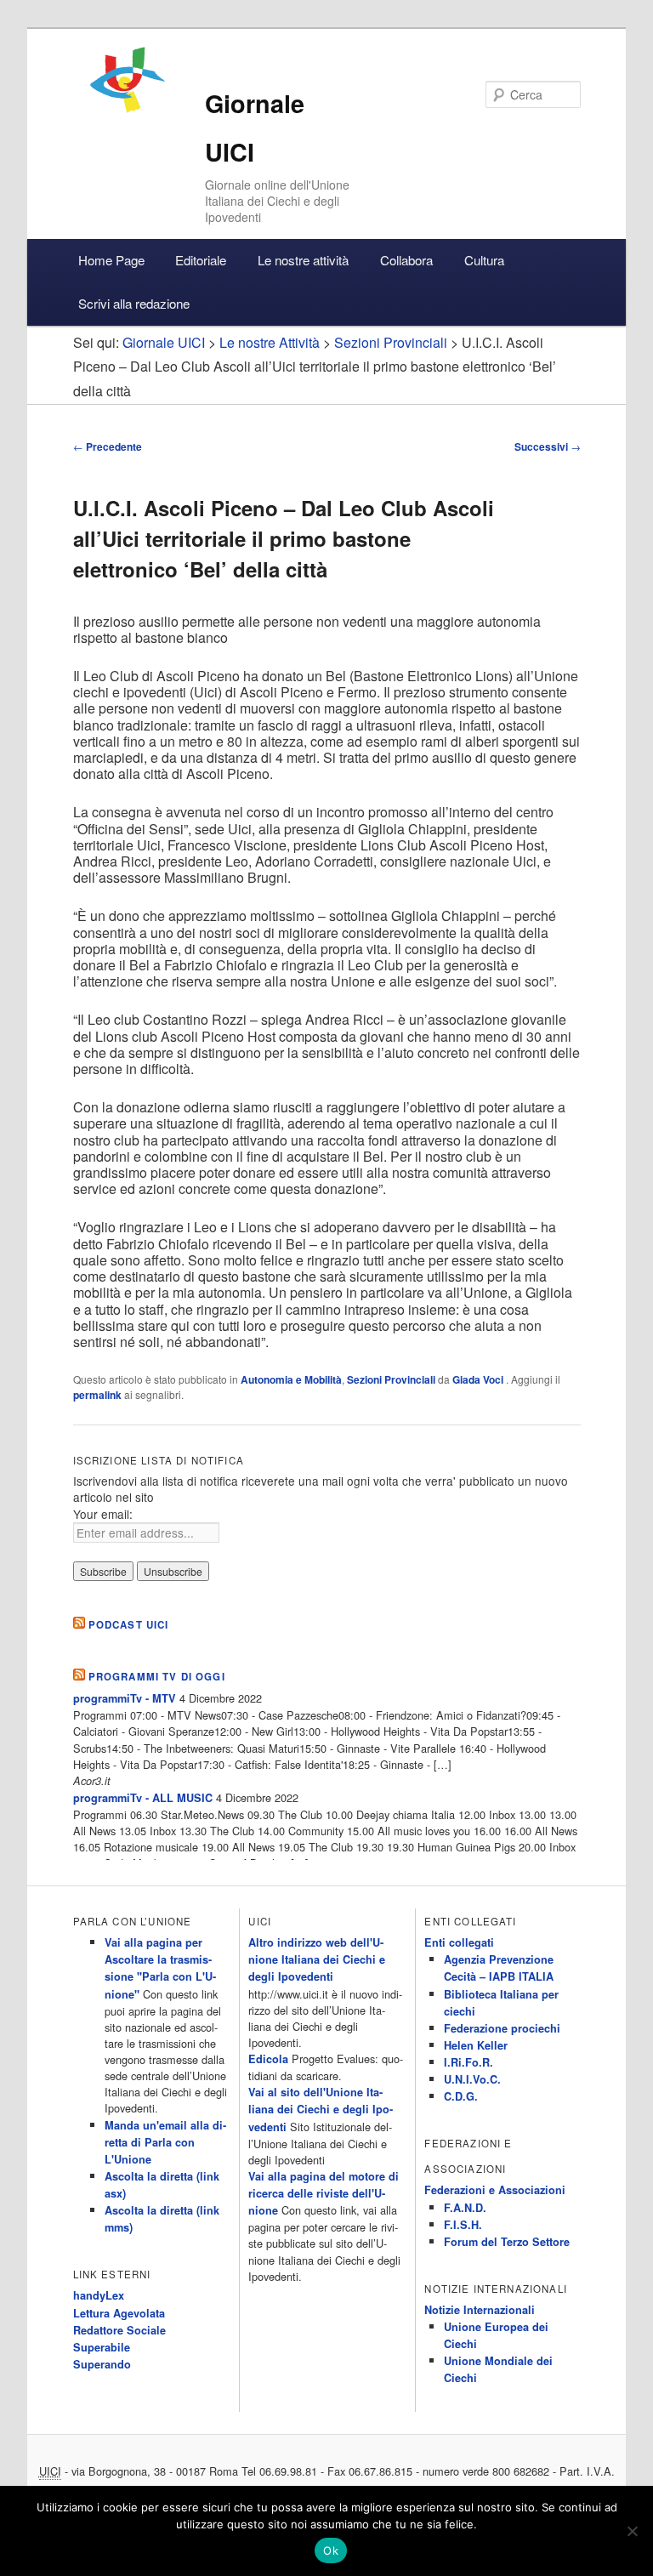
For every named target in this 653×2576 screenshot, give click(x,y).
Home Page (111, 260)
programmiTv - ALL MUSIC (143, 1798)
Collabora (406, 260)
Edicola (268, 2059)
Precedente (108, 446)
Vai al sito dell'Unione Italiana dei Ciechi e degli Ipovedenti (321, 2109)
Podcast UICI (129, 1625)
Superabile (102, 2347)
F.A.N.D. (465, 2208)
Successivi (548, 446)
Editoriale (201, 260)
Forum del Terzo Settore (507, 2242)
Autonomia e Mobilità (291, 1379)
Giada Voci (479, 1379)
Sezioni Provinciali (391, 1379)
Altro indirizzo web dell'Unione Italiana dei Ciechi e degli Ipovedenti (317, 1959)
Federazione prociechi (502, 2028)
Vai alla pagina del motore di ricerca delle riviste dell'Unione (324, 2193)
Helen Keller (476, 2045)
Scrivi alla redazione (134, 303)
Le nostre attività (303, 260)
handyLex (99, 2295)
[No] (632, 2531)
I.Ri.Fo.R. (468, 2062)
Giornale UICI (164, 342)
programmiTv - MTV (125, 1698)
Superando (102, 2364)
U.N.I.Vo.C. (472, 2079)
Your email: (103, 1514)
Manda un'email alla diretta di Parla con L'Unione (165, 2142)
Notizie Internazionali (480, 2310)
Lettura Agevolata (119, 2313)
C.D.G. (461, 2096)
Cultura (484, 260)
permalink (97, 1395)
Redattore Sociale (119, 2330)
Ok (331, 2550)
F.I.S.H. (463, 2225)
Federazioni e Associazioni (495, 2190)
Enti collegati (459, 1942)
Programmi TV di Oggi (157, 1677)
